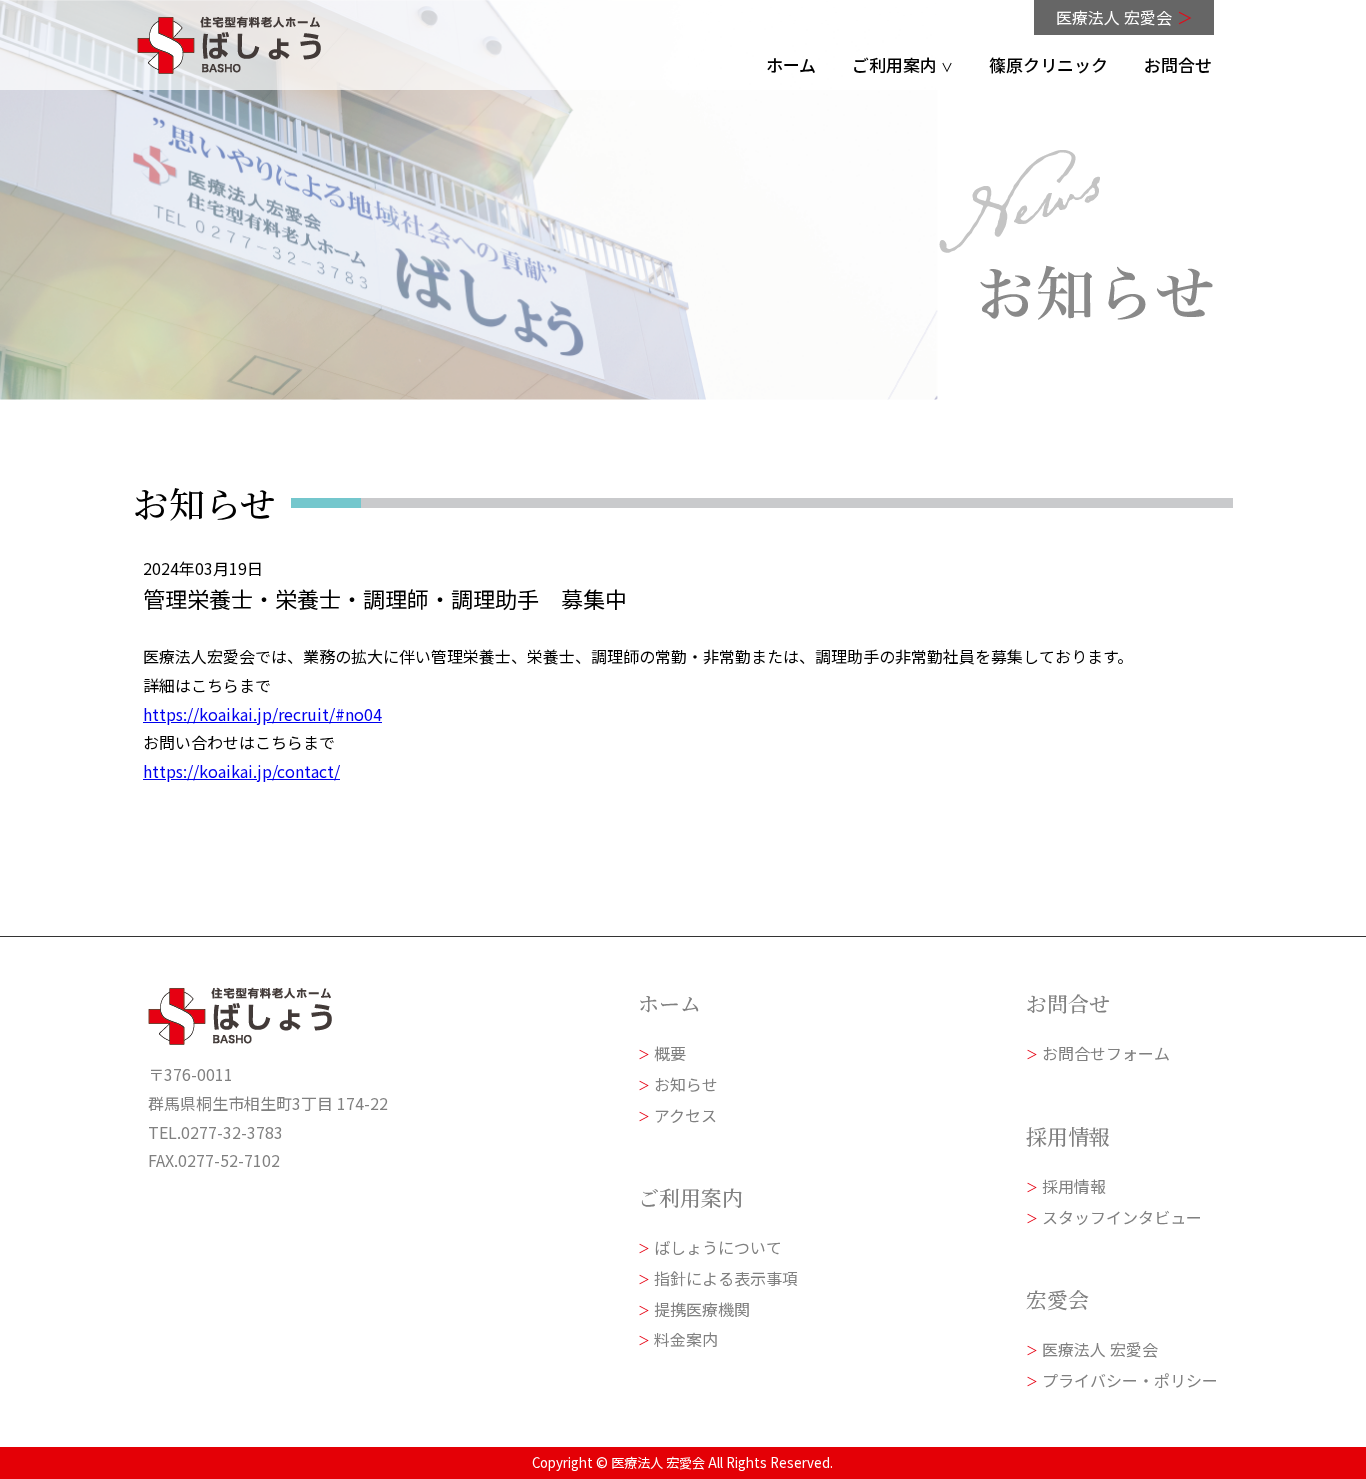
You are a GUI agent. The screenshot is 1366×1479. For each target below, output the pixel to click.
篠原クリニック (1047, 64)
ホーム (790, 64)
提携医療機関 (702, 1309)
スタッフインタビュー (1122, 1216)
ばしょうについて (718, 1247)
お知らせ (686, 1084)
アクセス (685, 1114)
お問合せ (1177, 64)
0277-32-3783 (232, 1131)
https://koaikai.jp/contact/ (241, 771)
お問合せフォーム (1106, 1053)
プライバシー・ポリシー (1130, 1380)
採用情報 (1074, 1186)
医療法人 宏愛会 (1123, 17)
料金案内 (686, 1340)
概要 (670, 1053)
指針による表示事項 (726, 1278)
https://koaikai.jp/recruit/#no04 (262, 713)
